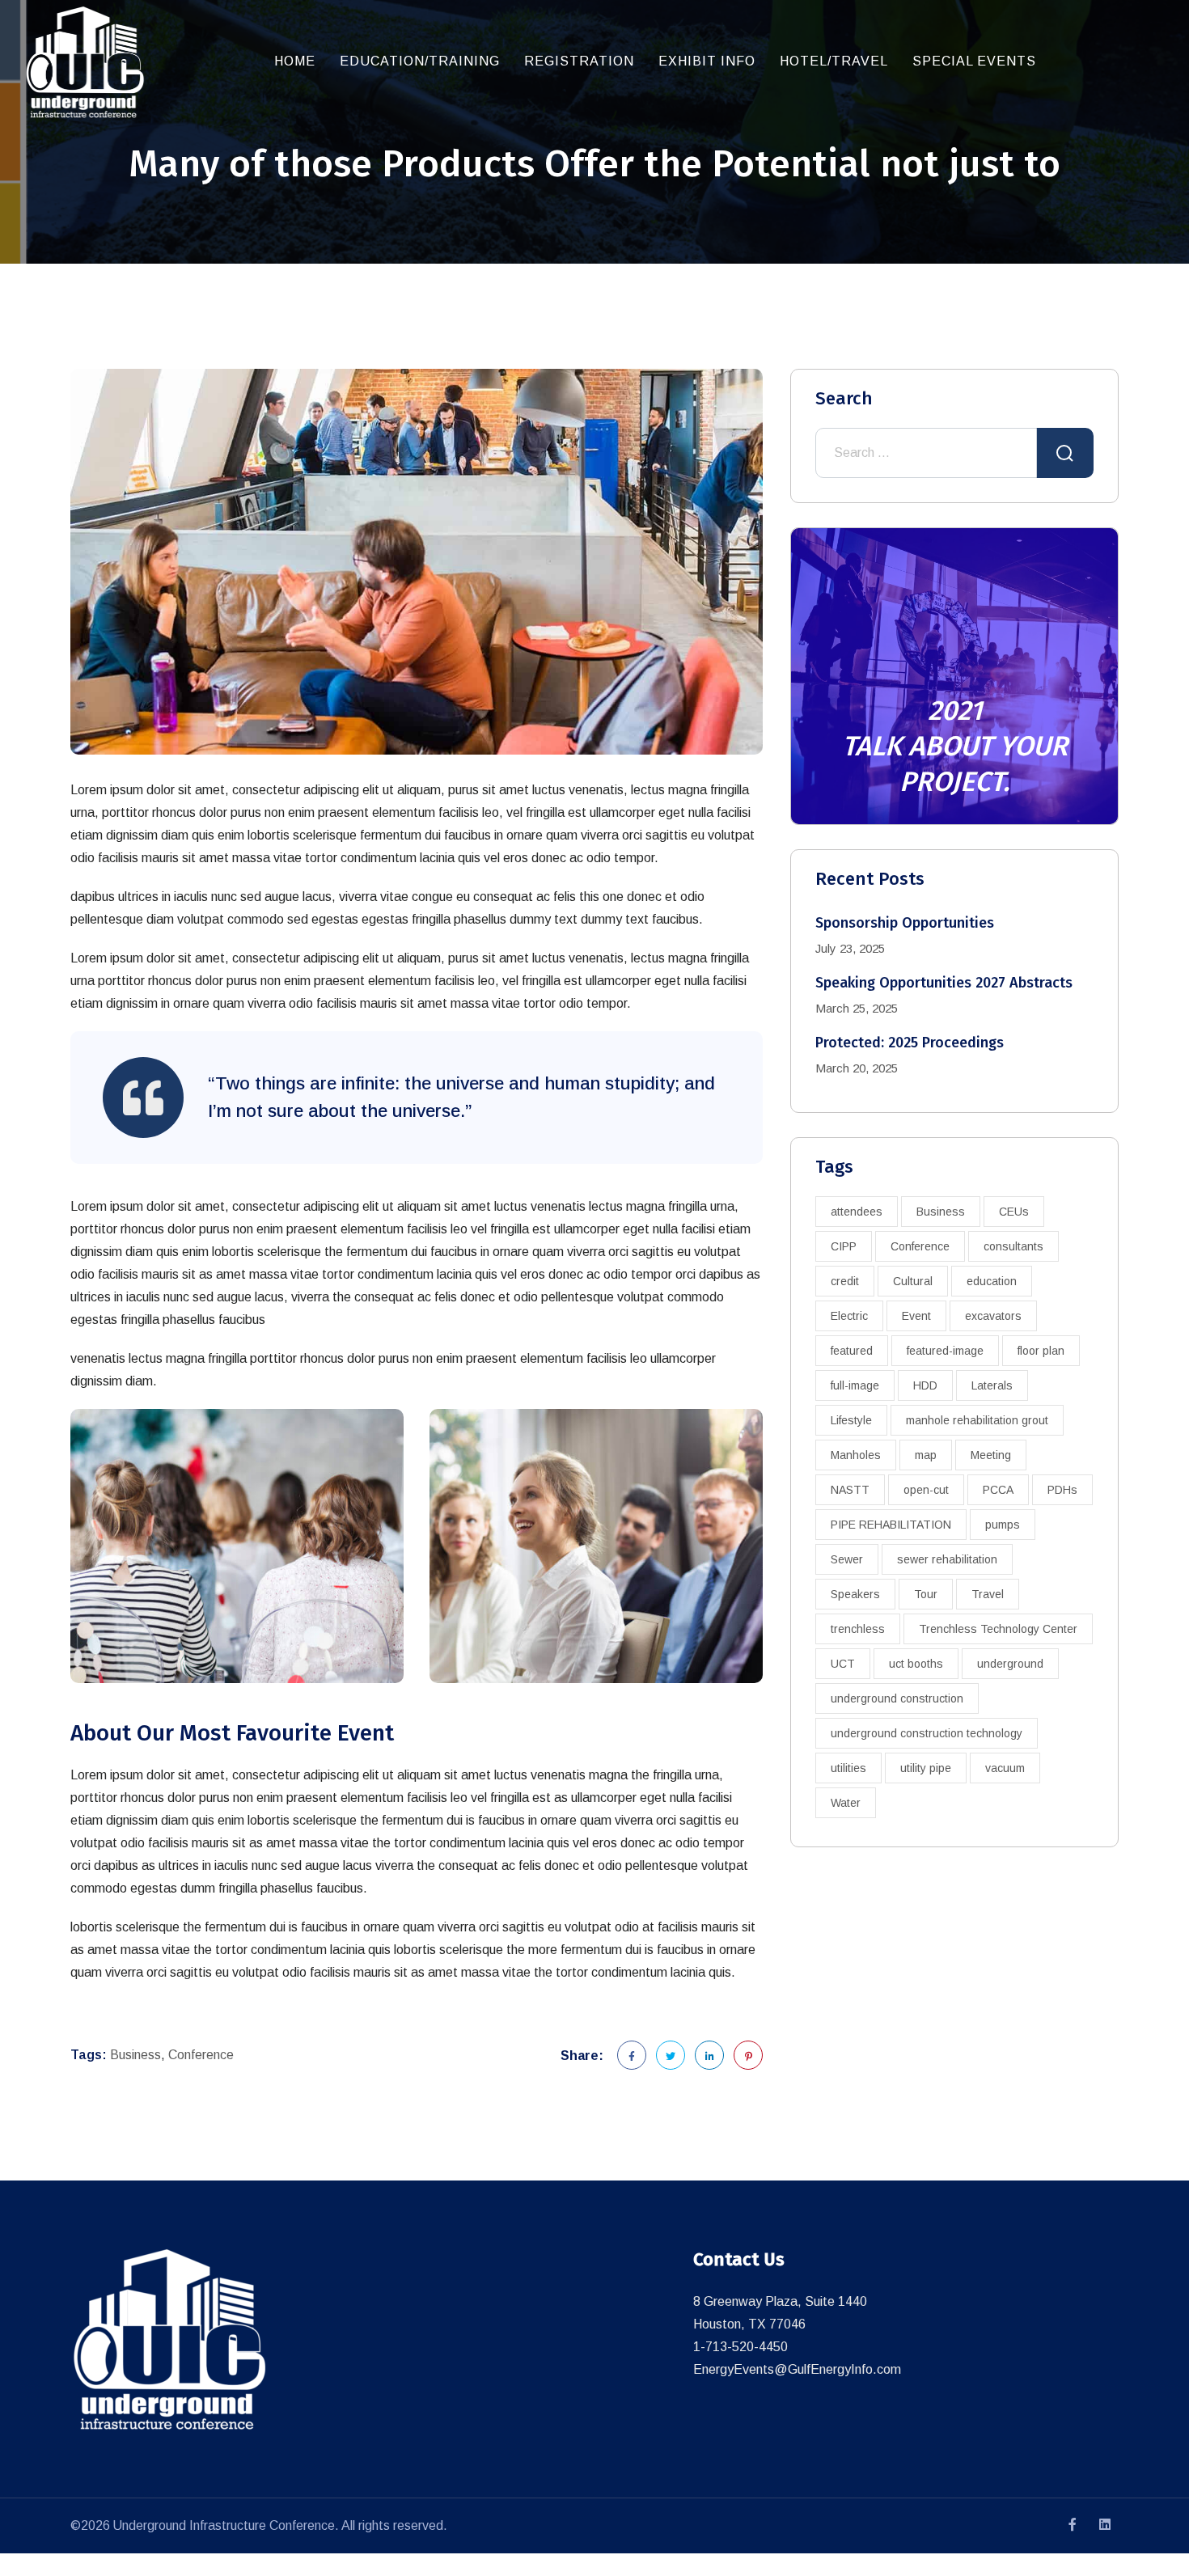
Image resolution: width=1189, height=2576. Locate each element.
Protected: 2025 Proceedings (910, 1043)
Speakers (855, 1594)
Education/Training (420, 61)
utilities (848, 1768)
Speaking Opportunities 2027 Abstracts (944, 983)
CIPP (844, 1246)
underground (1010, 1664)
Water (846, 1803)
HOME (295, 61)
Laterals (992, 1385)
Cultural (913, 1281)
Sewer (847, 1559)
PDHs (1062, 1490)
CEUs (1014, 1212)
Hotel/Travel (834, 61)
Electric (849, 1316)
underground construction (897, 1698)
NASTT (850, 1490)
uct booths (916, 1664)
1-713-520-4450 (740, 2347)
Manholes (856, 1455)
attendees (857, 1212)
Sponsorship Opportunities (905, 923)
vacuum (1005, 1768)
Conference (201, 2055)
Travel (988, 1594)
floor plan (1041, 1351)
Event (916, 1316)
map (926, 1455)
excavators (993, 1316)
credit (845, 1281)
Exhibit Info (707, 61)
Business (135, 2055)
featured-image (945, 1351)
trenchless (858, 1629)
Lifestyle (851, 1420)
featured (852, 1351)
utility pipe (926, 1768)
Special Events (974, 61)
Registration (579, 61)
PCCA (998, 1490)
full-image (855, 1385)
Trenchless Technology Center (998, 1629)
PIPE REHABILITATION (891, 1525)
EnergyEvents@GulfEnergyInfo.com (797, 2369)
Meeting (991, 1455)
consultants (1013, 1246)
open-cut (926, 1490)
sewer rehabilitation (947, 1559)
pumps (1003, 1525)
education (992, 1281)
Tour (926, 1594)
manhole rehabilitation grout (977, 1420)
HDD (925, 1385)
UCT (843, 1664)
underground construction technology (927, 1733)
